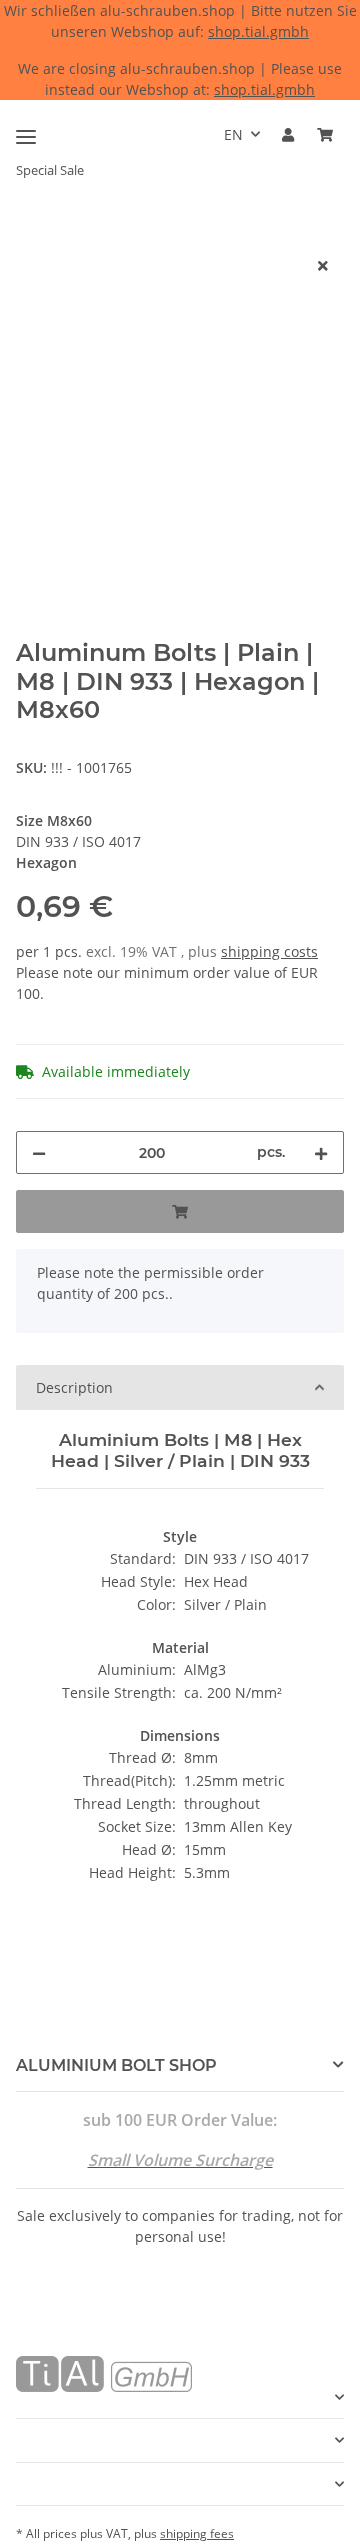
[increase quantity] (321, 1152)
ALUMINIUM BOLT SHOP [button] (116, 2065)
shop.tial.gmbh (258, 31)
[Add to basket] (32, 233)
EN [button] (233, 134)
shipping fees (197, 2533)
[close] (323, 265)
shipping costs (269, 951)
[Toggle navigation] (26, 128)
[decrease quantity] (39, 1152)
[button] (288, 134)
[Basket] (325, 134)
